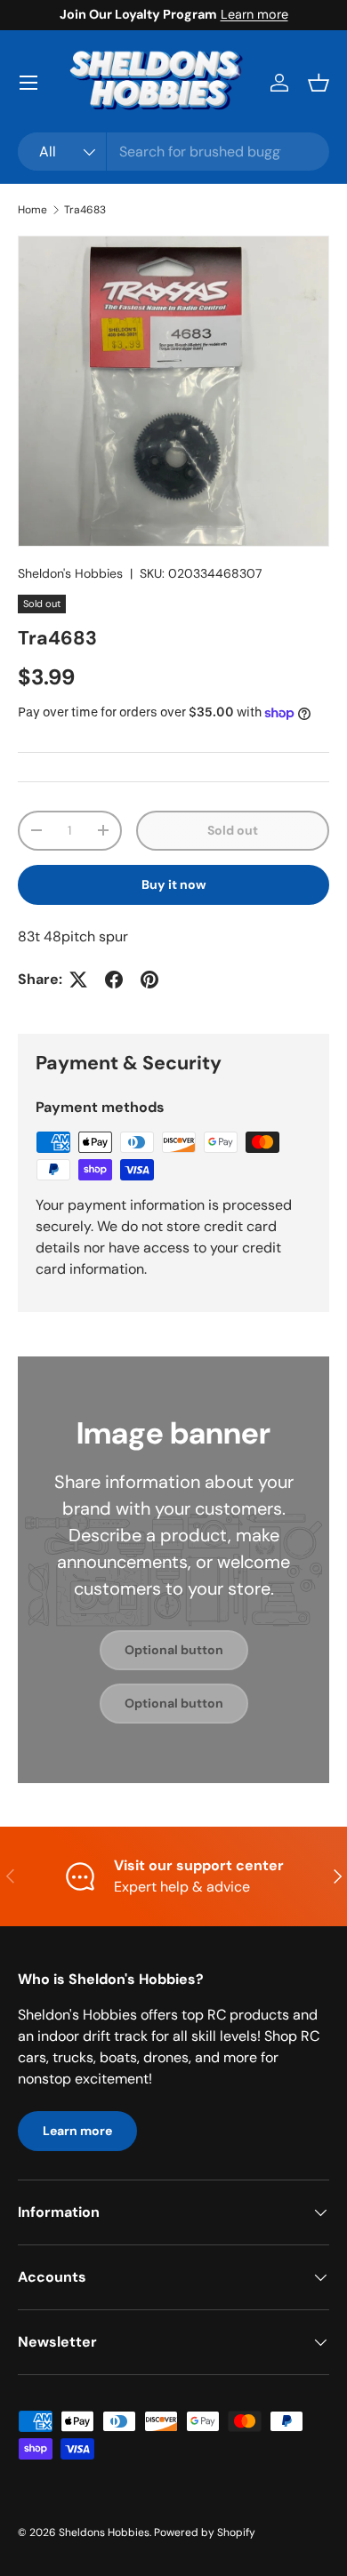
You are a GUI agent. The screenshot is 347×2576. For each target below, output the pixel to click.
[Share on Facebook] (114, 980)
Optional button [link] (174, 1650)
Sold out (233, 830)
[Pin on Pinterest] (149, 980)
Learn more (254, 14)
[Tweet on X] (78, 980)
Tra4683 (85, 210)
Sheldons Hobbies (104, 2532)
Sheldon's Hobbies (70, 573)
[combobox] (173, 152)
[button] (319, 83)
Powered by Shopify (205, 2532)
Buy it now (174, 884)
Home (32, 210)
